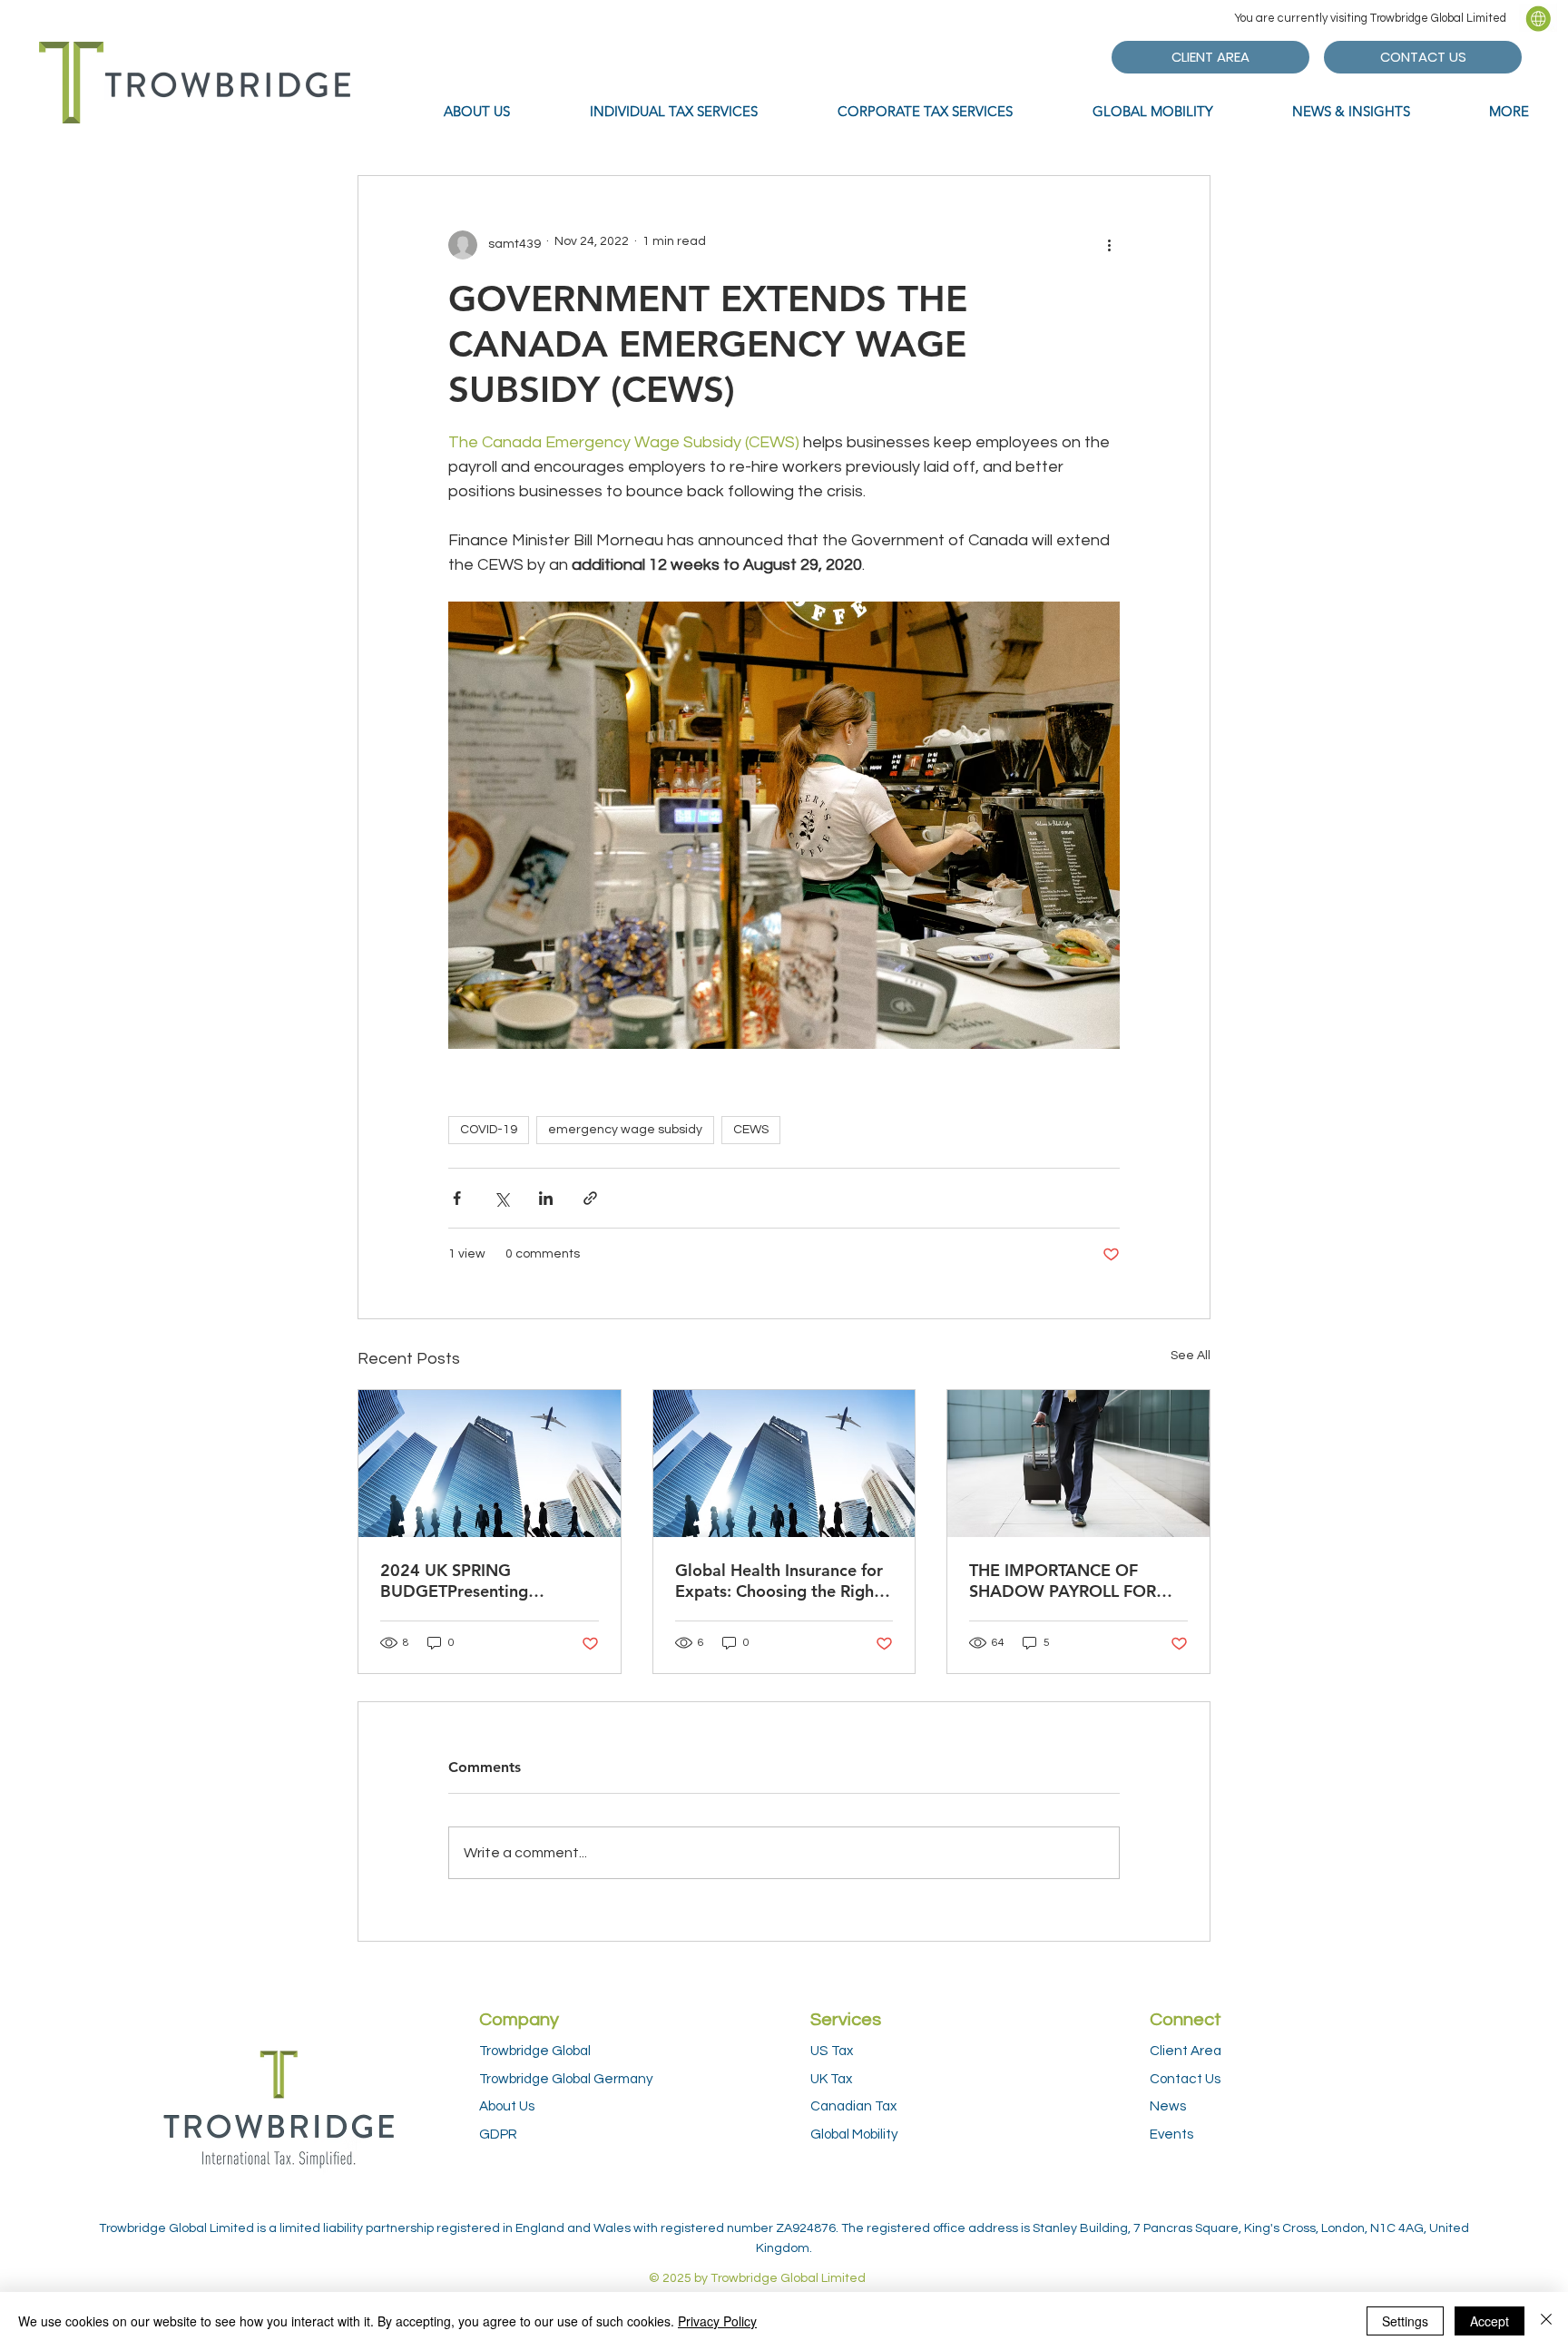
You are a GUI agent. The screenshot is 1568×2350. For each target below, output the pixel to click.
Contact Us (1185, 2079)
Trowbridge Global (535, 2051)
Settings (1405, 2321)
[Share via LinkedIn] (546, 1198)
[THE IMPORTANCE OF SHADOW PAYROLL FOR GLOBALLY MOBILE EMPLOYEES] (1078, 1464)
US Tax (832, 2051)
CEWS (751, 1130)
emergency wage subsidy (625, 1130)
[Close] (1546, 2321)
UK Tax (831, 2079)
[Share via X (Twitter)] (501, 1198)
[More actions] (1109, 245)
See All (1191, 1356)
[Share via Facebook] (457, 1198)
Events (1171, 2134)
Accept (1490, 2321)
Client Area (1186, 2051)
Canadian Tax (853, 2106)
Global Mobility (854, 2134)
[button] (1538, 18)
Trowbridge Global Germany (566, 2079)
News (1168, 2106)
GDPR (498, 2134)
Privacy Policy (717, 2321)
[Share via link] (590, 1198)
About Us (507, 2106)
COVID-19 (489, 1130)
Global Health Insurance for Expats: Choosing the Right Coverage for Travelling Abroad (779, 1581)
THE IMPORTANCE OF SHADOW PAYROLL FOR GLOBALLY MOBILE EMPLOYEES (1063, 1581)
